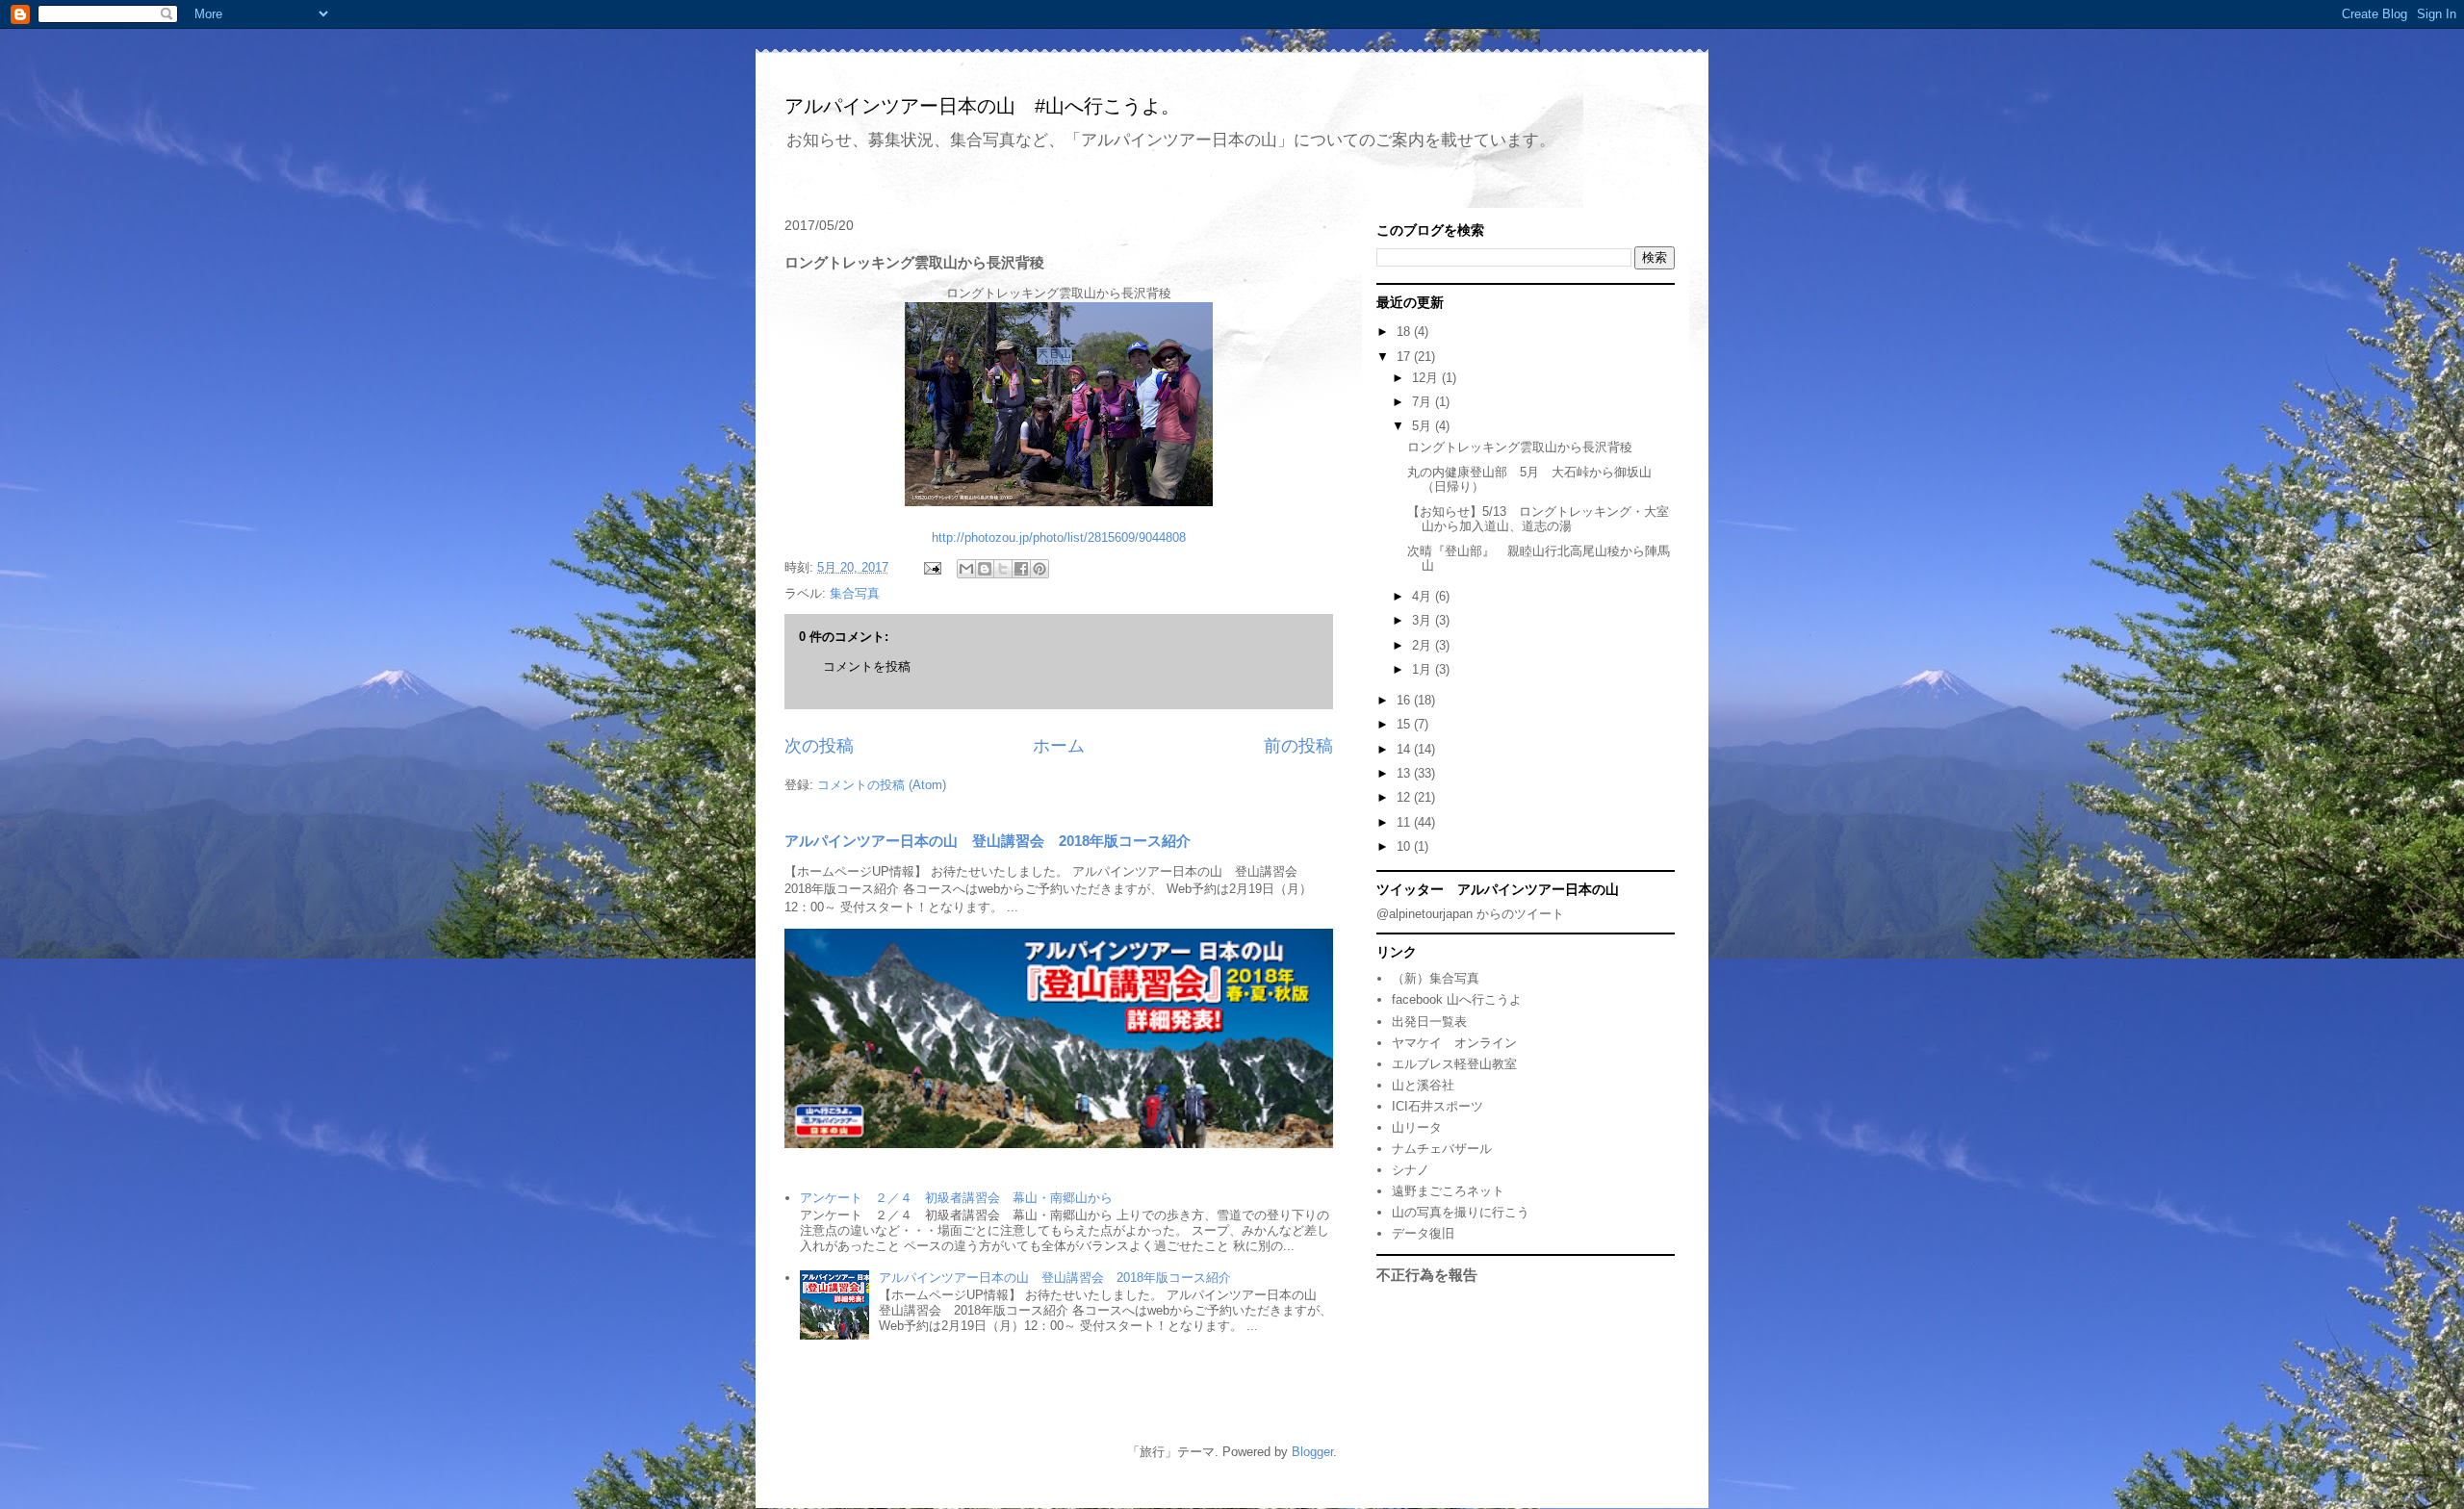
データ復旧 (1423, 1233)
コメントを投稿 (867, 666)
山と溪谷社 (1423, 1085)
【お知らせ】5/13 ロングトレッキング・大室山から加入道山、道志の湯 (1538, 519)
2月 (1424, 645)
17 (1405, 357)
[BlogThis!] (985, 569)
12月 (1427, 378)
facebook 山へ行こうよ (1457, 999)
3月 (1424, 620)
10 (1405, 846)
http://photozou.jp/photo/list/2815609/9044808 (1059, 537)
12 (1405, 797)
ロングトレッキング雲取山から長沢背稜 (1520, 447)
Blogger (1312, 1452)
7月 (1424, 402)
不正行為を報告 (1427, 1275)
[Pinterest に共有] (1039, 569)
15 (1405, 724)
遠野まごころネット (1448, 1191)
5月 (1424, 426)
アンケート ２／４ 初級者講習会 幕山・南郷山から (956, 1198)
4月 (1424, 596)
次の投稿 (819, 746)
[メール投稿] (931, 567)
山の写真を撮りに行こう (1461, 1212)
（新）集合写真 (1436, 978)
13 (1405, 773)
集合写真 (855, 593)
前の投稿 (1298, 746)
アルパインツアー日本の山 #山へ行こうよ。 (982, 106)
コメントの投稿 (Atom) (882, 785)
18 (1405, 332)
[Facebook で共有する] (1021, 569)
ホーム (1059, 746)
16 (1405, 700)
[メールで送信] (966, 569)
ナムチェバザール (1442, 1149)
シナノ (1411, 1170)
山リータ (1417, 1127)
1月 (1424, 669)
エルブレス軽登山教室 (1454, 1064)
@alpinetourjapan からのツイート (1470, 914)
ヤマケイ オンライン (1454, 1043)
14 (1405, 749)
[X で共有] (1003, 569)
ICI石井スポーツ (1437, 1106)
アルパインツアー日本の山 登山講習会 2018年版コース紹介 (988, 841)
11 (1405, 822)
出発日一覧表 (1429, 1022)
